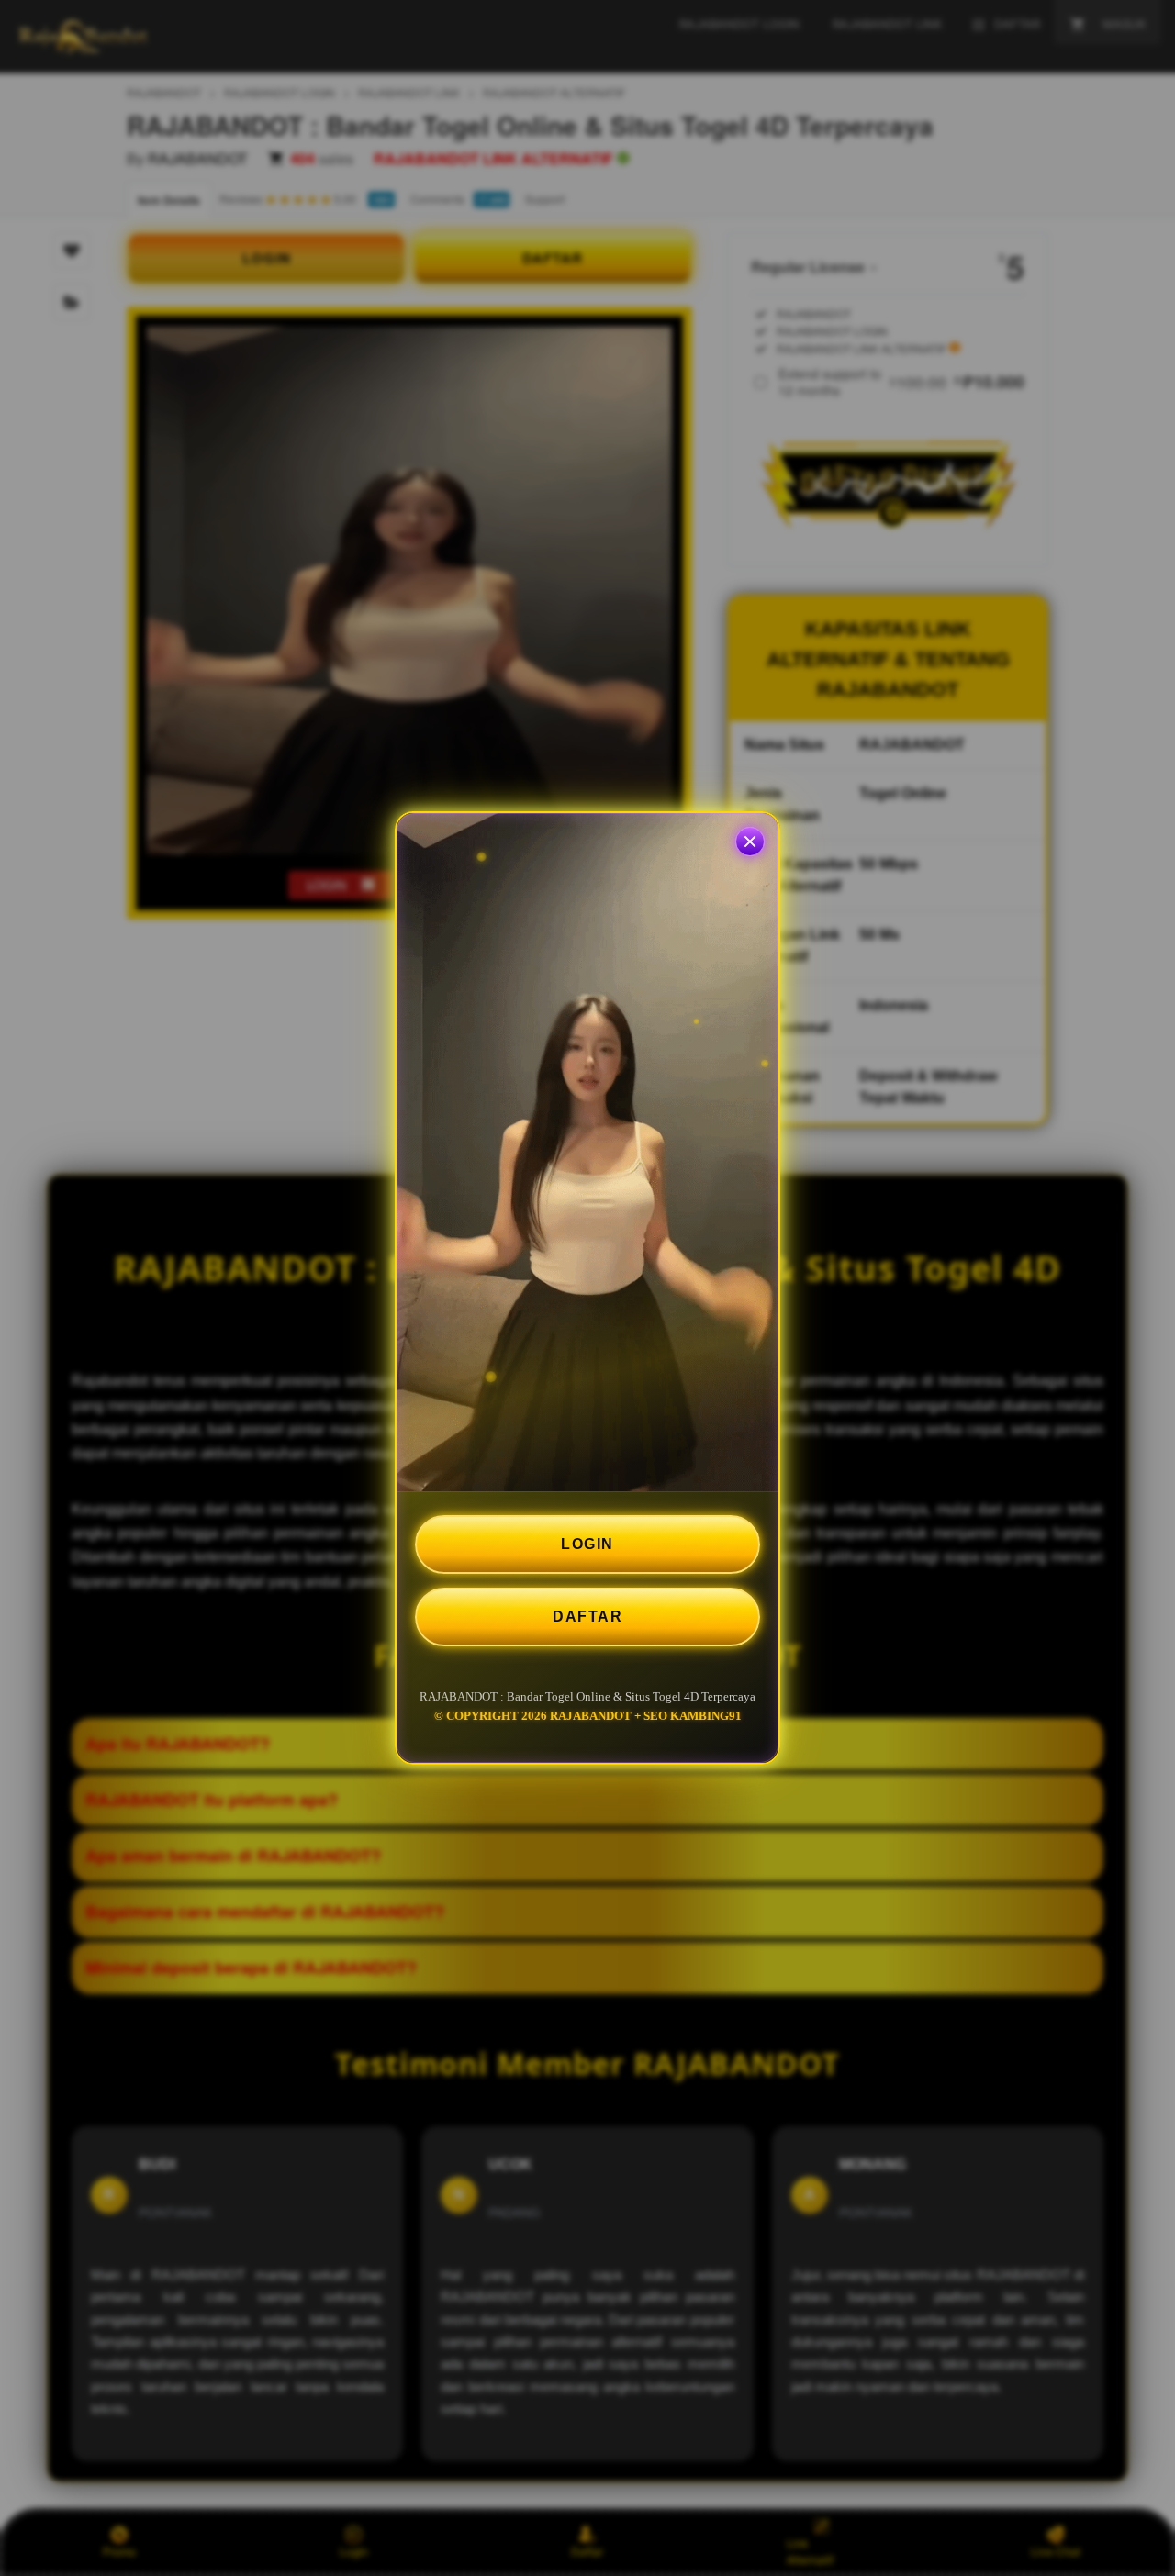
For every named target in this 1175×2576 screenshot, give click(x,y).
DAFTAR (587, 1617)
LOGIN (587, 1544)
